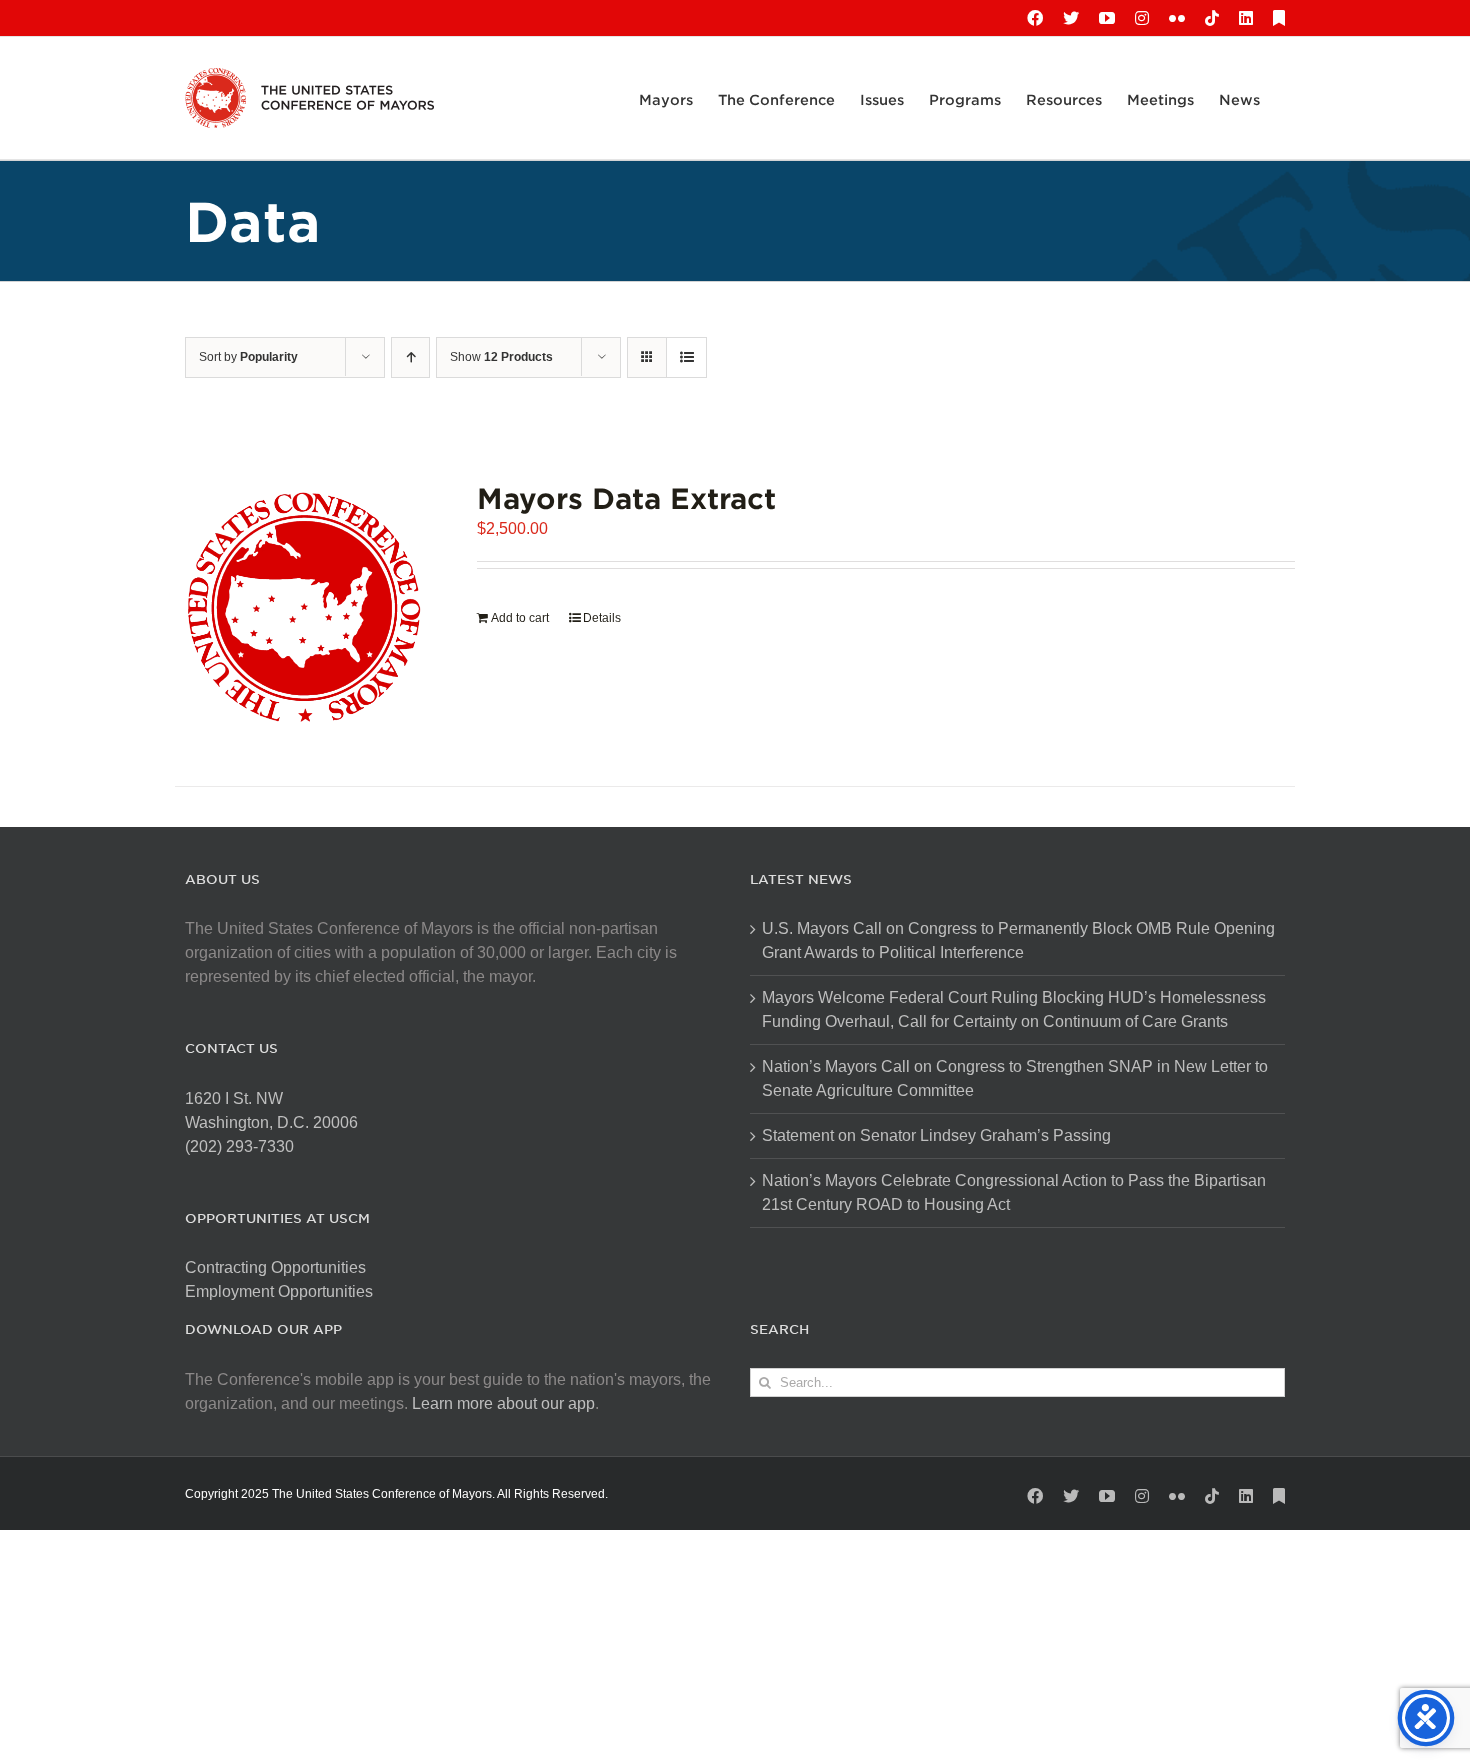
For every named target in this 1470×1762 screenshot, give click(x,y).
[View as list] (686, 357)
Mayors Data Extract (626, 497)
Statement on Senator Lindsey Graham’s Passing (936, 1135)
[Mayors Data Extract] (304, 607)
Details (602, 618)
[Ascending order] (410, 357)
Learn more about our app (503, 1403)
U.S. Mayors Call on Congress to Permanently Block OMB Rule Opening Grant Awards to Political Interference (1018, 940)
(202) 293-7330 (239, 1146)
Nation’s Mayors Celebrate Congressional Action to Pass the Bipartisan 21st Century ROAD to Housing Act (1014, 1192)
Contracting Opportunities (275, 1267)
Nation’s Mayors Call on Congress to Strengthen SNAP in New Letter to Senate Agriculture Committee (1015, 1078)
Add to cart (520, 618)
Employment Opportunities (279, 1291)
